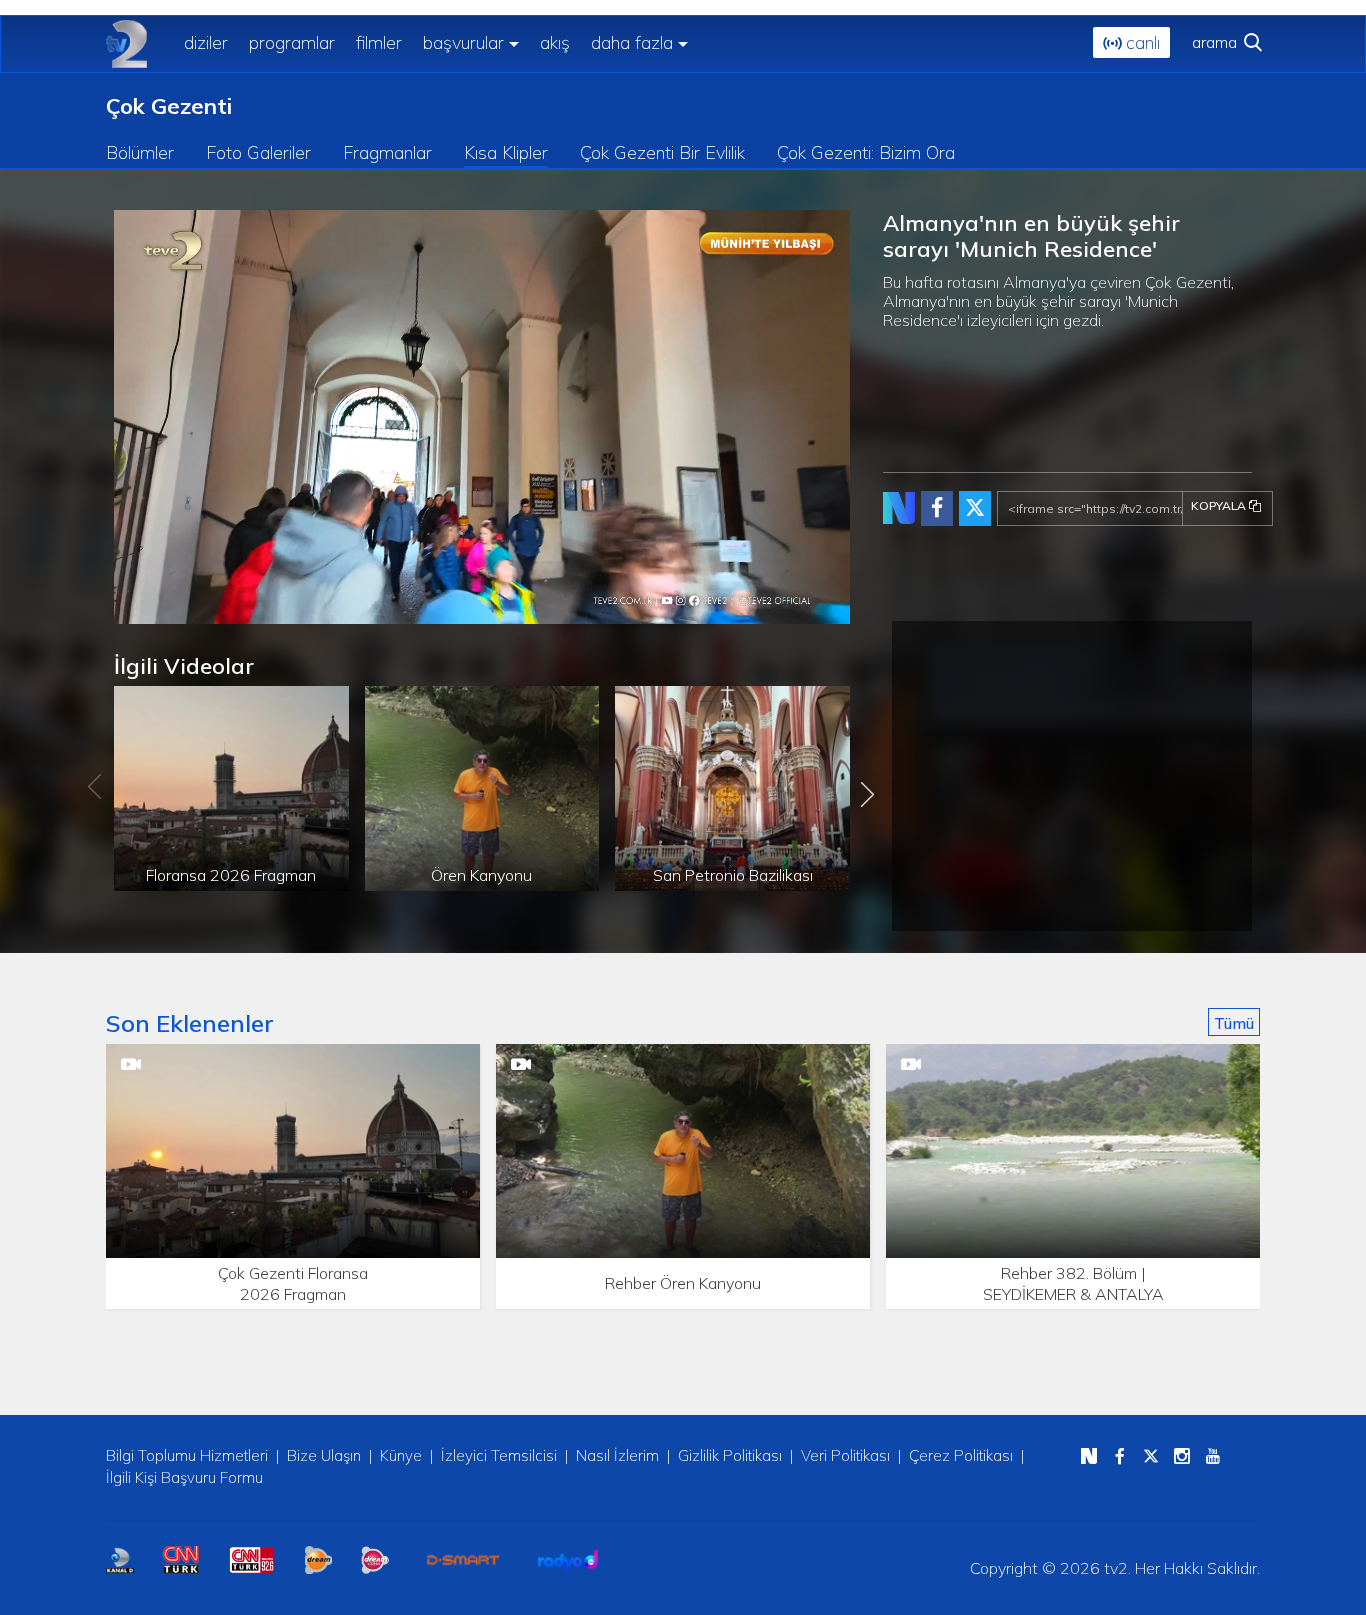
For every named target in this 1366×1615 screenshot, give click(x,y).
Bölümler (140, 152)
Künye (401, 1455)
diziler (206, 42)
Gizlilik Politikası (730, 1455)
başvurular (463, 42)
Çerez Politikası (961, 1455)
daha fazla (632, 42)
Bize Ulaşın (324, 1455)
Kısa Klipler (506, 152)
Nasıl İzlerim (617, 1455)
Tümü (1234, 1023)
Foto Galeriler (258, 152)
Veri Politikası (845, 1455)
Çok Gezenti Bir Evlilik (662, 152)
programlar (292, 42)
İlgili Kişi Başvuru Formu (184, 1477)
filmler (379, 42)
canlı (1140, 42)
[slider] (530, 609)
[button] (174, 609)
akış (555, 42)
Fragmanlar (387, 152)
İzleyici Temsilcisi (499, 1455)
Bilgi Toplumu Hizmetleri (187, 1455)
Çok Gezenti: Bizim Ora (866, 152)
